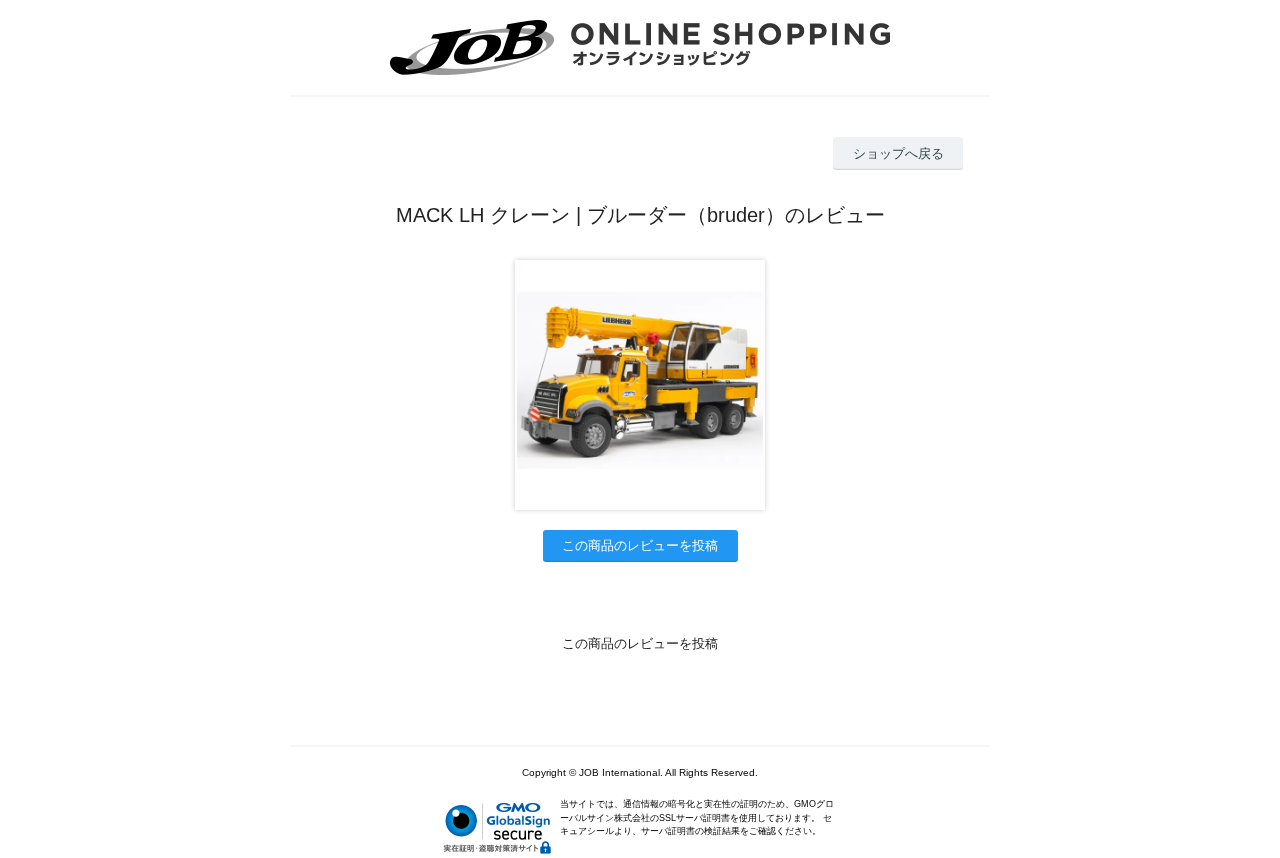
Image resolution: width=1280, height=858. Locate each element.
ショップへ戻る (898, 153)
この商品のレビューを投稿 (640, 545)
